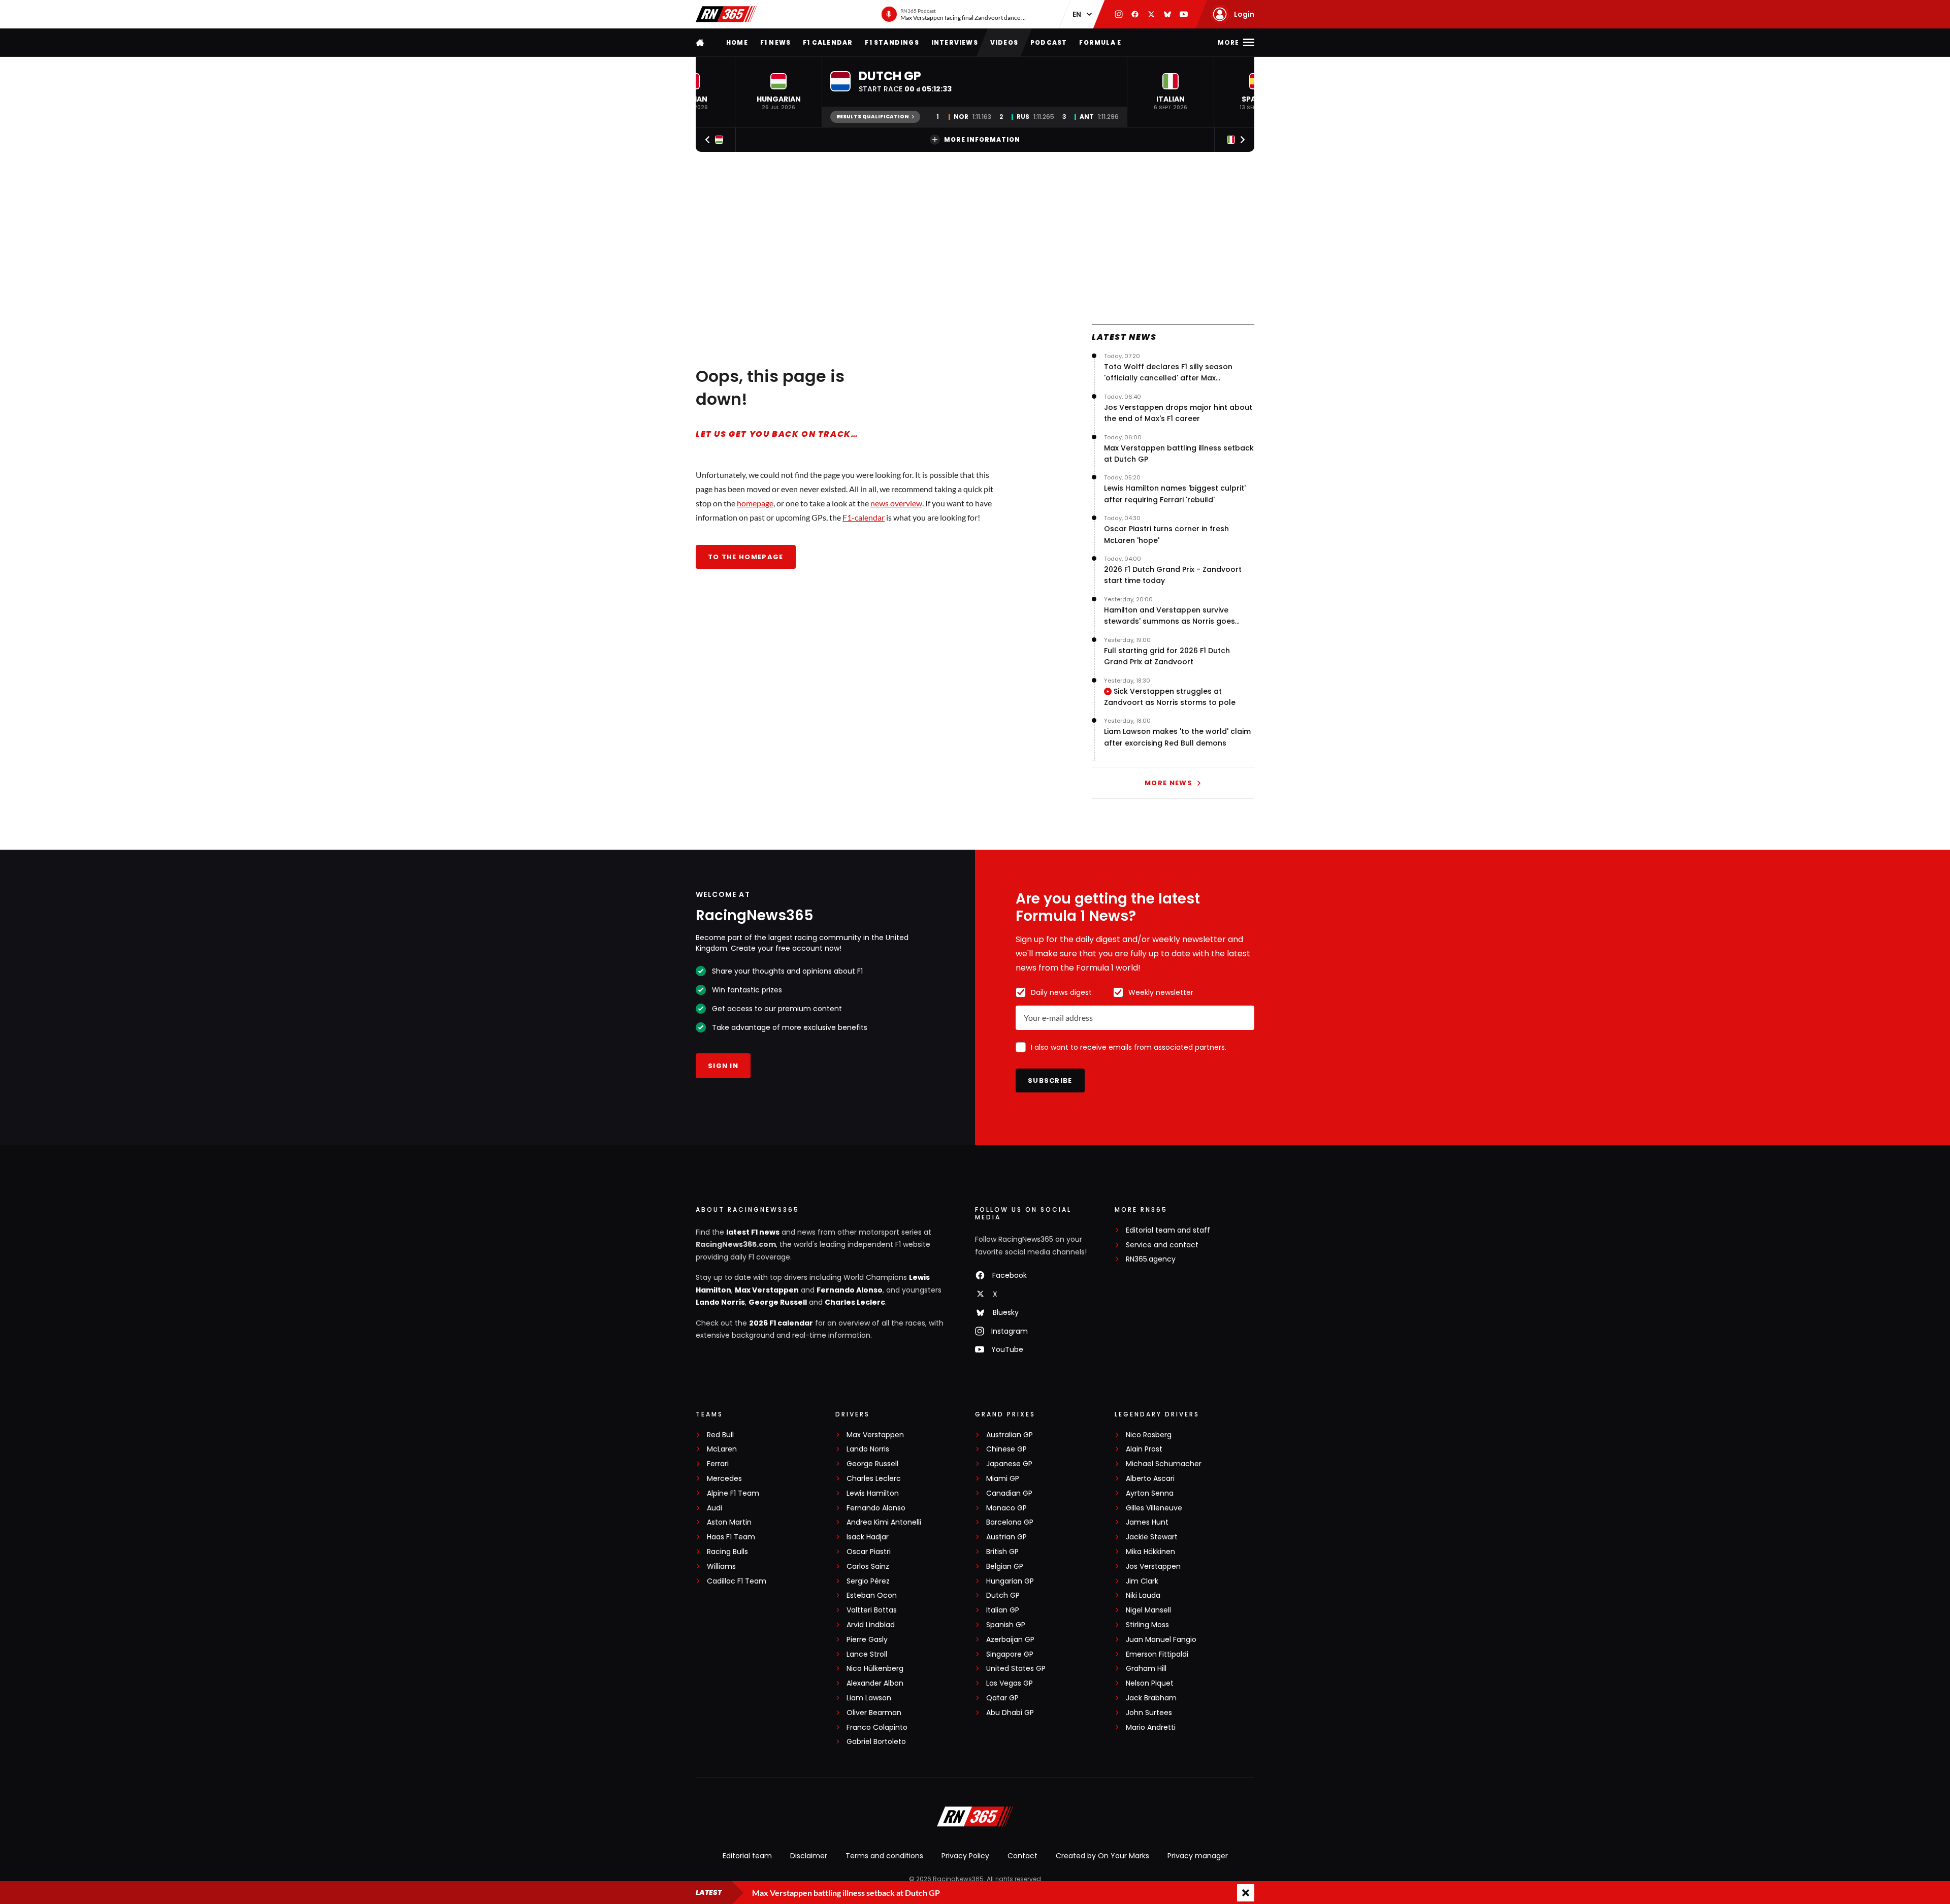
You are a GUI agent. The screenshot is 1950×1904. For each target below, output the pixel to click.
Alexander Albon (875, 1683)
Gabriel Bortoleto (876, 1742)
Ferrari (718, 1464)
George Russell (778, 1302)
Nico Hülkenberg (875, 1669)
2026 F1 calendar (781, 1323)
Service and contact (1162, 1245)
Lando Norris (720, 1302)
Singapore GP (1010, 1654)
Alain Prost (1144, 1449)
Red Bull (720, 1435)
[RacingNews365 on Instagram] (1119, 14)
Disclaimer (809, 1856)
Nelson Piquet (1150, 1683)
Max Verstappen (767, 1290)
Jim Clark (1142, 1581)
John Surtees (1149, 1713)
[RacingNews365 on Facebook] (1135, 14)
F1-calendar (864, 517)
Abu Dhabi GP (1010, 1713)
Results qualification (873, 117)
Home (737, 42)
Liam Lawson (869, 1698)
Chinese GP (1006, 1449)
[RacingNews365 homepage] (701, 42)
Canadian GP (1009, 1493)
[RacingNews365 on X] (1151, 14)
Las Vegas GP (1010, 1683)
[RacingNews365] (726, 14)
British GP (1002, 1552)
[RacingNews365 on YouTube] (1184, 14)
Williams (721, 1567)
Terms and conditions (884, 1856)
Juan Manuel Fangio (1161, 1640)
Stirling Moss (1147, 1625)
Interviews (955, 42)
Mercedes (724, 1479)
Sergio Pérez (868, 1581)
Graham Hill (1146, 1669)
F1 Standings (892, 42)
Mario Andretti (1151, 1728)
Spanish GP (1006, 1625)
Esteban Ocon (872, 1595)
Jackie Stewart (1152, 1537)
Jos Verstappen (1153, 1567)
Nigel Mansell (1148, 1610)
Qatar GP (1002, 1698)
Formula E (1100, 42)
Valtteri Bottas (872, 1610)
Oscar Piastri (869, 1552)
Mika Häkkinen (1150, 1552)
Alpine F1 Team (733, 1493)
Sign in (723, 1066)
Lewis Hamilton (873, 1493)
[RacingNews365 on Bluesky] (1167, 14)
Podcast (1049, 42)
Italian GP (1003, 1610)
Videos (1004, 42)
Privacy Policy (965, 1856)
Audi (714, 1508)
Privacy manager (1198, 1856)
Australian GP (1010, 1435)
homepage (755, 503)
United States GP (1016, 1669)
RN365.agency (1151, 1259)
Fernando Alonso (850, 1290)
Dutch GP (1003, 1595)
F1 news (775, 42)
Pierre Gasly (867, 1640)
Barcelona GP (1010, 1522)
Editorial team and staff (1168, 1230)
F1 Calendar (828, 42)
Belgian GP (1005, 1567)
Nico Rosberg (1149, 1435)
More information (982, 139)
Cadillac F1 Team (737, 1581)
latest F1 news (753, 1232)
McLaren (722, 1449)
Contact (1022, 1856)
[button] (778, 92)
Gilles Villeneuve (1154, 1508)
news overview (896, 503)
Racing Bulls (727, 1552)
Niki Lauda (1143, 1595)
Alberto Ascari (1150, 1479)
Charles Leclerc (855, 1302)
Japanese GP (1009, 1464)
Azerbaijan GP (1010, 1640)
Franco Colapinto (877, 1728)
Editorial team (747, 1856)
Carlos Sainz (868, 1567)
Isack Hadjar (868, 1537)
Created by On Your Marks (1102, 1856)
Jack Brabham (1151, 1698)
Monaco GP (1006, 1508)
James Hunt (1147, 1522)
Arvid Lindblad (871, 1625)
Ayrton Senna (1150, 1493)
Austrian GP (1006, 1537)
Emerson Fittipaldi (1157, 1654)
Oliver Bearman (874, 1713)
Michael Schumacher (1164, 1464)
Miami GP (1003, 1479)
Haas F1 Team (731, 1537)
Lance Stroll (867, 1654)
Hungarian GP (1010, 1581)
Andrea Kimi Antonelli (884, 1522)
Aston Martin (729, 1522)
